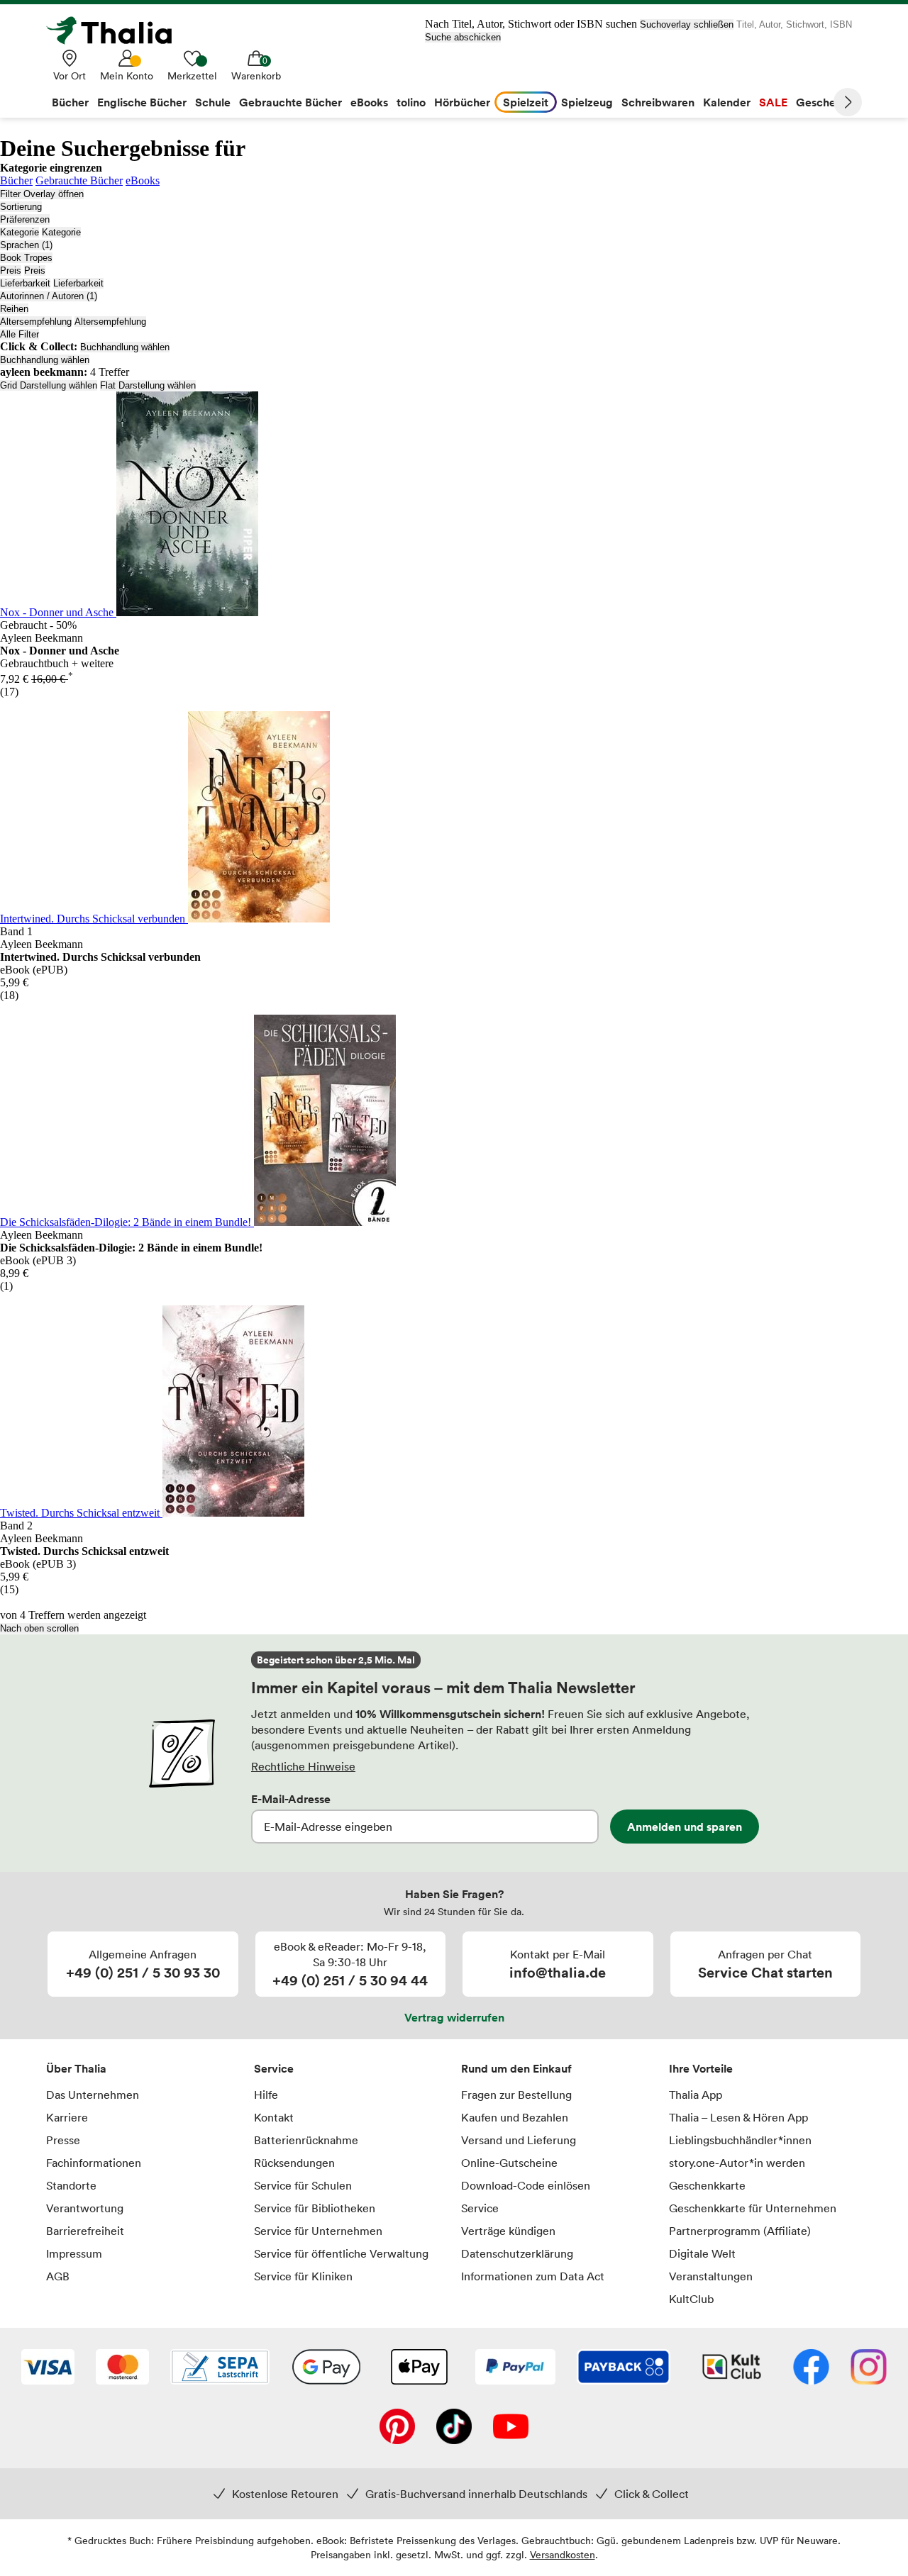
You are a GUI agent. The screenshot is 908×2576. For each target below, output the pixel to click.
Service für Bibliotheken (315, 2208)
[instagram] (869, 2368)
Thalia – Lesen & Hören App (738, 2117)
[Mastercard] (122, 2368)
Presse (63, 2140)
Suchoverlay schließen (687, 24)
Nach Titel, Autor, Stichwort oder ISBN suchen (531, 24)
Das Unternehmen (93, 2095)
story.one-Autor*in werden (737, 2163)
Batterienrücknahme (306, 2140)
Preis (11, 271)
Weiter (848, 102)
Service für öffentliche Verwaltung (341, 2253)
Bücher (16, 180)
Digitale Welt (702, 2253)
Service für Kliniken (303, 2276)
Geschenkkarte (707, 2185)
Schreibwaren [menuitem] (658, 102)
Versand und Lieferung (519, 2140)
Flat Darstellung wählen (148, 385)
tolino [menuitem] (411, 102)
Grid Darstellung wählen (49, 385)
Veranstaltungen (711, 2276)
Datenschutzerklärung (517, 2253)
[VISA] (48, 2368)
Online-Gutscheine (509, 2163)
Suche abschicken (463, 37)
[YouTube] (511, 2428)
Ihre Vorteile (701, 2068)
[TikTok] (454, 2428)
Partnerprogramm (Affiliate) (740, 2231)
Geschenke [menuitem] (825, 102)
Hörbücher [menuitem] (462, 102)
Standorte (71, 2185)
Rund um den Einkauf (516, 2068)
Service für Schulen (303, 2185)
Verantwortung (85, 2208)
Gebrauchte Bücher (79, 180)
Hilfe (266, 2095)
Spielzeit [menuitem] (526, 102)
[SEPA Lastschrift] (220, 2368)
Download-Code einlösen (526, 2185)
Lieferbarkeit (25, 283)
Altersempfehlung (36, 322)
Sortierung (21, 207)
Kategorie (20, 232)
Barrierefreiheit (85, 2231)
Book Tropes (26, 258)
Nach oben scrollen (39, 1628)
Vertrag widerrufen (454, 2017)
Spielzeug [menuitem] (587, 102)
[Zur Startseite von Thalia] (117, 30)
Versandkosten (563, 2554)
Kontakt (274, 2117)
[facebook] (811, 2368)
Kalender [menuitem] (727, 102)
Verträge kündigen (508, 2231)
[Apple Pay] (419, 2368)
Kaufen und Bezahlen (515, 2117)
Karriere (67, 2117)
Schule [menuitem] (213, 102)
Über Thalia (76, 2068)
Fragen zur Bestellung (516, 2095)
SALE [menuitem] (773, 102)
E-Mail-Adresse (291, 1799)
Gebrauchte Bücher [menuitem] (290, 102)
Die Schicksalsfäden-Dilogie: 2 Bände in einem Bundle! (127, 1222)
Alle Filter (20, 334)
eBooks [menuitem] (369, 102)
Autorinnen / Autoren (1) (49, 296)
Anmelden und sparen (685, 1827)
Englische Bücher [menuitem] (142, 102)
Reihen (14, 309)
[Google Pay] (326, 2368)
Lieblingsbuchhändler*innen (740, 2140)
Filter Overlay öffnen (42, 194)
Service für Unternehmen (318, 2231)
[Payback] (624, 2368)
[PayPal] (515, 2368)
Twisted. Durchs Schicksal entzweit (81, 1513)
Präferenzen (25, 219)
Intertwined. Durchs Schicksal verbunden (94, 919)
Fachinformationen (94, 2163)
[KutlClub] (732, 2368)
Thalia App (696, 2095)
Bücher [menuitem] (70, 102)
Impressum (74, 2253)
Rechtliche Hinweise (303, 1766)
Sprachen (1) (26, 245)
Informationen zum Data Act (533, 2276)
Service (274, 2068)
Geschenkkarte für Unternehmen (753, 2208)
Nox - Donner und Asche (58, 612)
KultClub (691, 2299)
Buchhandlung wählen (125, 347)
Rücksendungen (294, 2163)
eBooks (143, 180)
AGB (58, 2276)
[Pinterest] (397, 2428)
